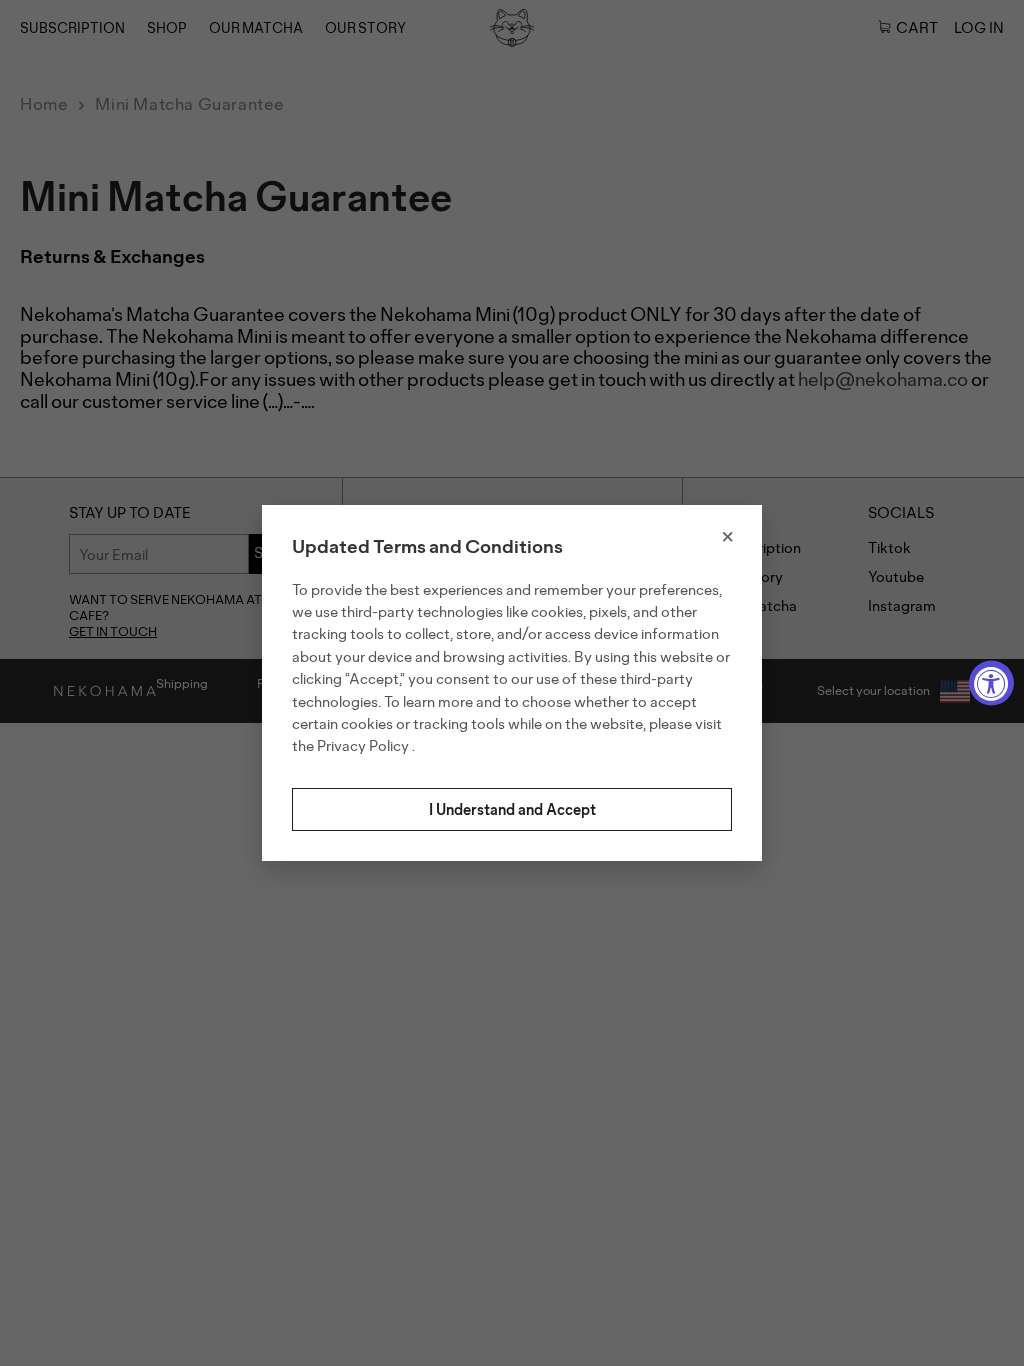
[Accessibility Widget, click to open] (991, 683)
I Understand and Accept (512, 809)
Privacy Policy (364, 745)
